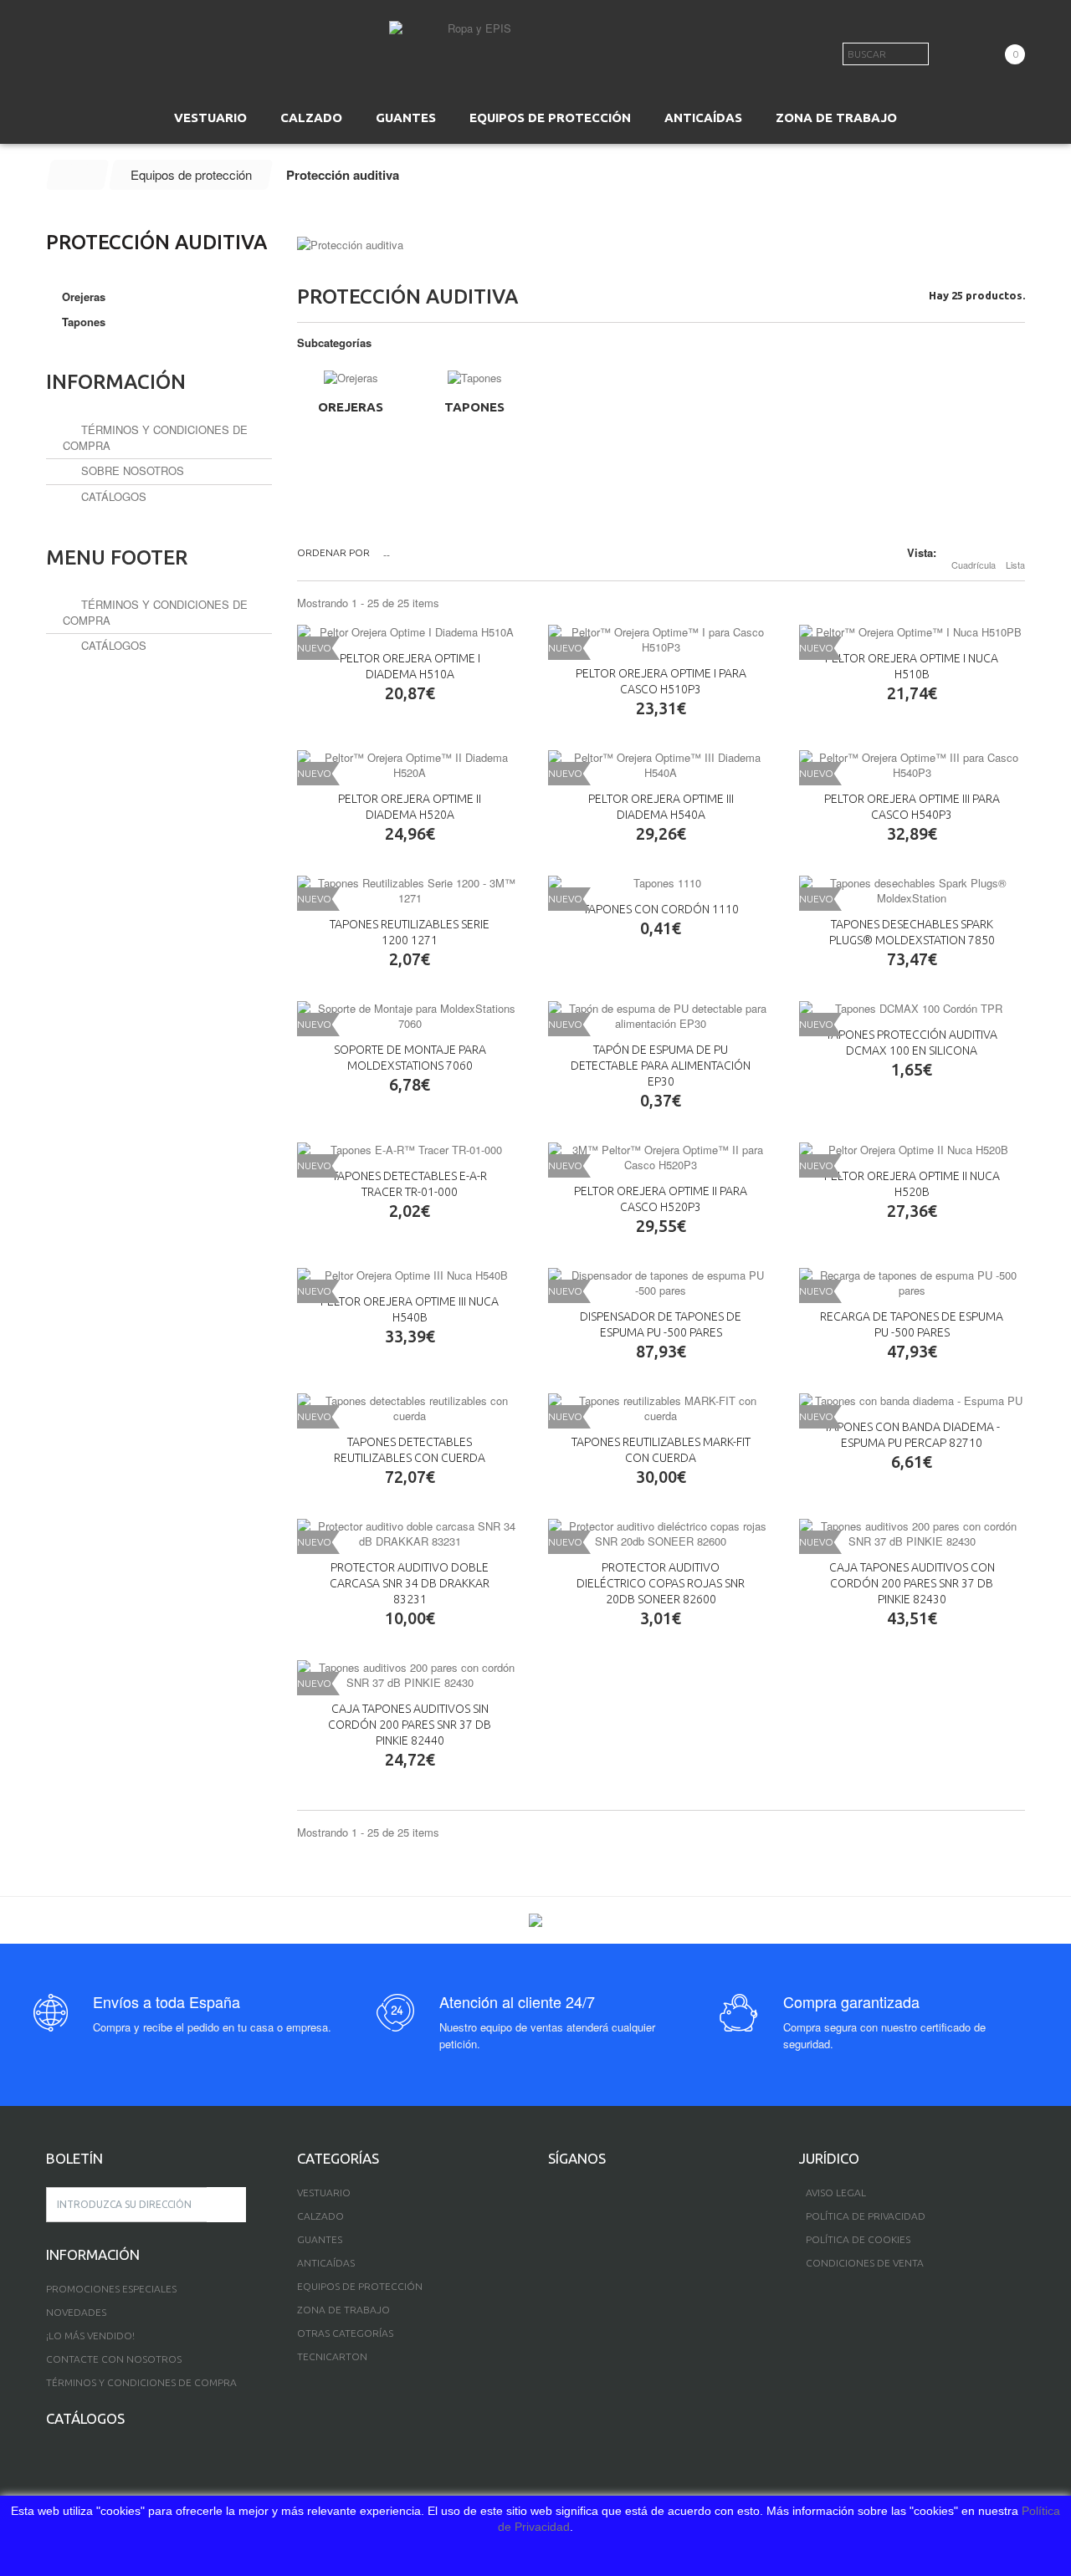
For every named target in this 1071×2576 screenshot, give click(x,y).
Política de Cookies (858, 2239)
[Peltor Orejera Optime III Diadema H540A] (661, 765)
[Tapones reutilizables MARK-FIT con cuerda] (661, 1408)
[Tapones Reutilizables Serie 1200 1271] (410, 891)
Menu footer (117, 557)
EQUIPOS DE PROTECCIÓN (550, 118)
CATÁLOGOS (112, 496)
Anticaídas (326, 2263)
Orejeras (351, 407)
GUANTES (406, 118)
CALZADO (311, 118)
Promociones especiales (111, 2289)
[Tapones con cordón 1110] (661, 883)
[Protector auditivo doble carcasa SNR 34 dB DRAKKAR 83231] (410, 1534)
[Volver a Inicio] (78, 175)
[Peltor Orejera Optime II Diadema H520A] (410, 765)
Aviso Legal (836, 2193)
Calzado (320, 2216)
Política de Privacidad (866, 2216)
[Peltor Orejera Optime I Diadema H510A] (410, 632)
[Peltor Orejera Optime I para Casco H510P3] (661, 640)
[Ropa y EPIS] (473, 46)
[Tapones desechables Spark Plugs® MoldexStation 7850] (912, 891)
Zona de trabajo (343, 2310)
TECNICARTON (332, 2356)
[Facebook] (553, 2195)
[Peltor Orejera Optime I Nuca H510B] (912, 632)
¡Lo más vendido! (90, 2336)
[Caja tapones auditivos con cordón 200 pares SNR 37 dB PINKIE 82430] (912, 1534)
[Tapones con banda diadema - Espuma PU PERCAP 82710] (912, 1401)
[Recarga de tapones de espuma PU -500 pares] (912, 1283)
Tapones (474, 407)
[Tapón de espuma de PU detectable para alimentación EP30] (661, 1016)
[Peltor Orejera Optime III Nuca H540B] (410, 1275)
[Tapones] (474, 378)
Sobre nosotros (131, 470)
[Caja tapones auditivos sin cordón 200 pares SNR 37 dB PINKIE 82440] (410, 1675)
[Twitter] (581, 2195)
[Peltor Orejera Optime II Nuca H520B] (912, 1150)
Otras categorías (345, 2333)
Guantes (320, 2239)
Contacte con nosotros (114, 2359)
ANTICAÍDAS (703, 118)
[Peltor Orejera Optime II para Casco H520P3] (661, 1158)
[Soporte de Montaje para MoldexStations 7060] (410, 1016)
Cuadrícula (974, 565)
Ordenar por (333, 552)
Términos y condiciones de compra (155, 437)
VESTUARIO (210, 118)
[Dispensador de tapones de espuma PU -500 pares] (661, 1283)
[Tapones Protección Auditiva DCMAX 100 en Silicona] (912, 1009)
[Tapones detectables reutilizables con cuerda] (410, 1408)
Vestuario (324, 2193)
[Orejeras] (351, 378)
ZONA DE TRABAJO (836, 118)
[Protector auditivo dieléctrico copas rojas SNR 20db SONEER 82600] (661, 1534)
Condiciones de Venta (865, 2263)
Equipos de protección (360, 2286)
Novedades (76, 2312)
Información (116, 382)
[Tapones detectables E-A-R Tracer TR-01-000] (410, 1150)
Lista (1015, 565)
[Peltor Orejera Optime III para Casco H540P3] (912, 765)
